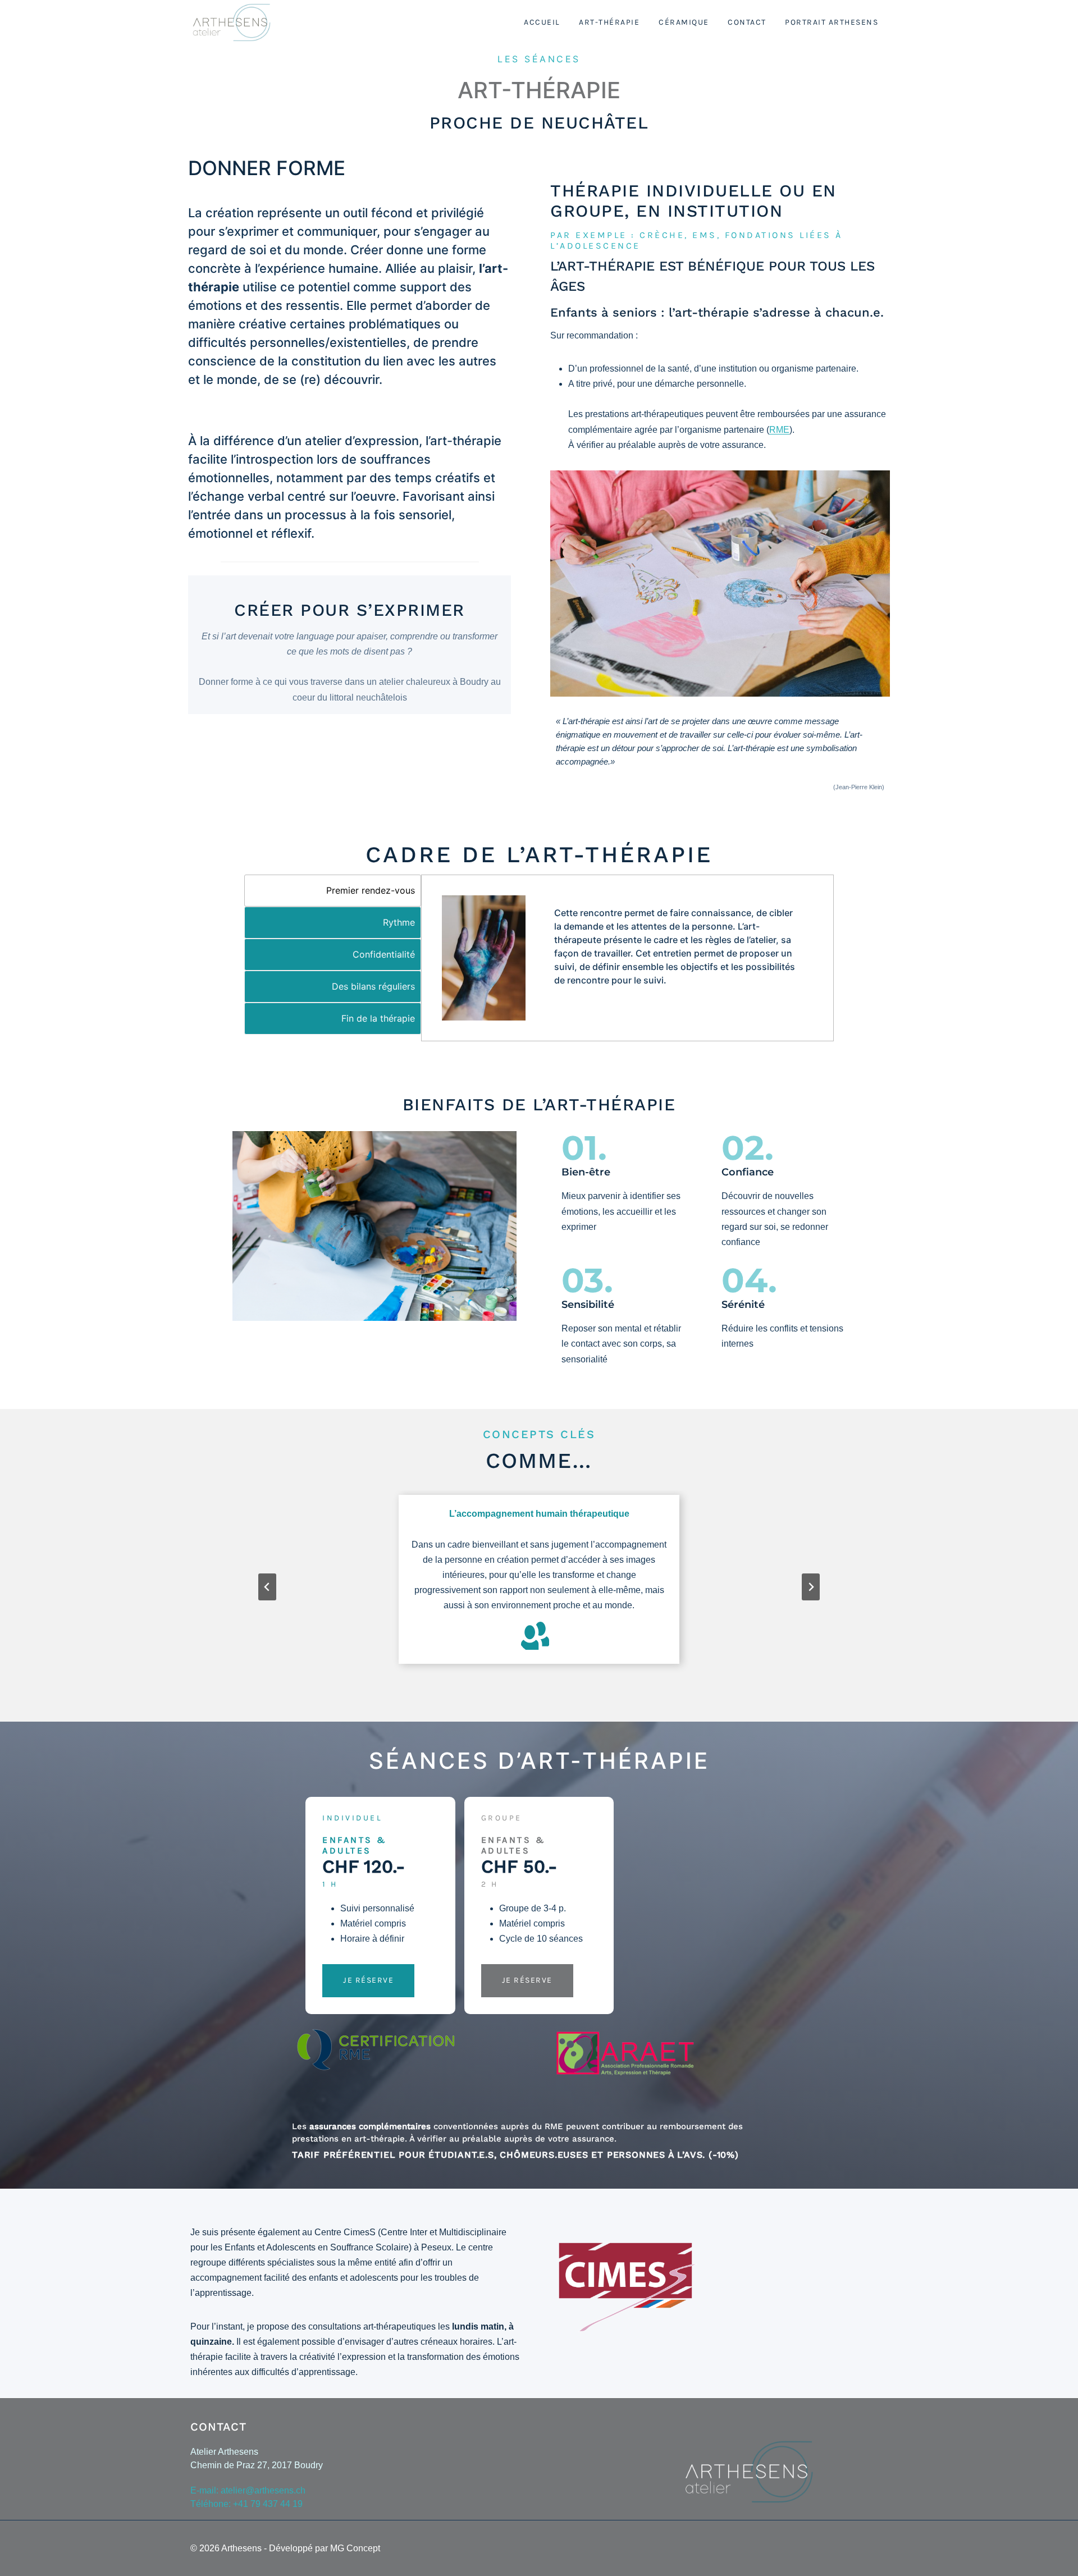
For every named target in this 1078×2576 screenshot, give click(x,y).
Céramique (684, 22)
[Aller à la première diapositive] (811, 1587)
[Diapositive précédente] (267, 1587)
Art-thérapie (609, 22)
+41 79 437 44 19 (268, 2504)
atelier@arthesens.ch (263, 2490)
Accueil (542, 22)
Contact (747, 22)
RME (779, 430)
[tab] (333, 891)
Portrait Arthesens (832, 22)
